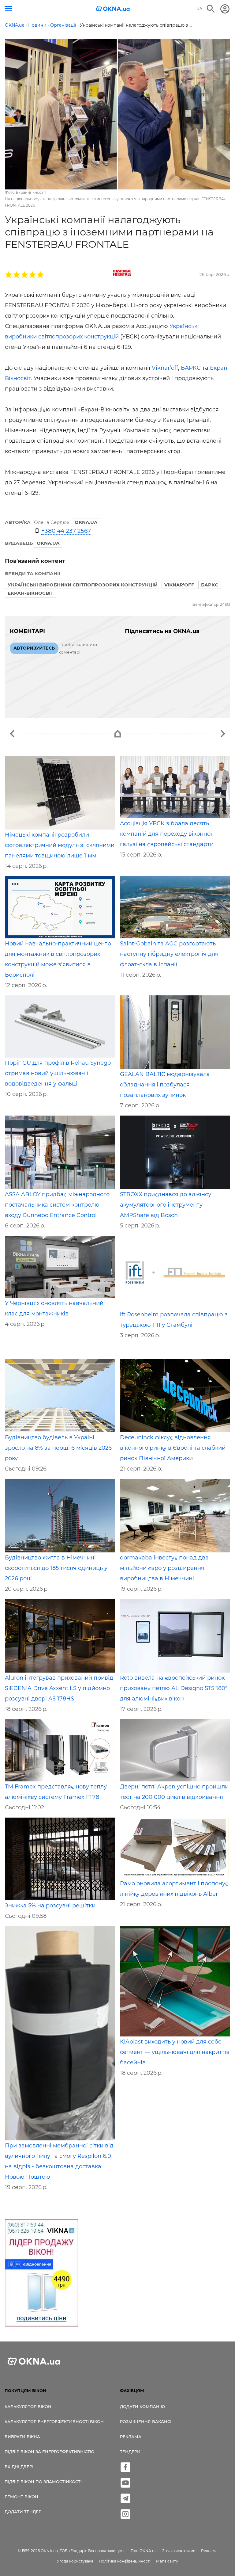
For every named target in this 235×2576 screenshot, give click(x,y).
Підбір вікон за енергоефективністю (49, 2452)
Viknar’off (165, 368)
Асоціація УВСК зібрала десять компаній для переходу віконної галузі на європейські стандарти (167, 834)
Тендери (130, 2452)
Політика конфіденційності (125, 2561)
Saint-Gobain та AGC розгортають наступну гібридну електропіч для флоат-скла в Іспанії (169, 954)
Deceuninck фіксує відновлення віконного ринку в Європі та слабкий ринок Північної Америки (173, 1448)
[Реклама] (42, 2274)
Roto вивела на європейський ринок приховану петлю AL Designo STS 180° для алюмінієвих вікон (174, 1688)
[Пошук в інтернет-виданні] (211, 9)
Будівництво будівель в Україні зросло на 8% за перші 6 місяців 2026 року (58, 1448)
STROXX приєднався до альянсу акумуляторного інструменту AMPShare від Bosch (166, 1205)
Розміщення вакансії (146, 2421)
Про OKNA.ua (144, 2551)
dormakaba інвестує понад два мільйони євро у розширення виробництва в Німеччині (164, 1568)
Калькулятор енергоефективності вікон (54, 2421)
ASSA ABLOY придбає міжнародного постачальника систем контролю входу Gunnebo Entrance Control (57, 1205)
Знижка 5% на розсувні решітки (50, 1906)
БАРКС (191, 368)
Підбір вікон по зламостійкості (43, 2482)
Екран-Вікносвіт (31, 593)
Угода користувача (75, 2561)
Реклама (131, 2437)
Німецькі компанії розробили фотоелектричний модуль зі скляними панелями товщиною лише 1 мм (60, 845)
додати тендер (23, 2512)
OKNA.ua (48, 543)
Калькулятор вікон (28, 2406)
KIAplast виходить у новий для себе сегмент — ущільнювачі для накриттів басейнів (175, 2052)
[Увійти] (225, 9)
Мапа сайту (167, 2561)
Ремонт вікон (21, 2497)
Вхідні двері (19, 2467)
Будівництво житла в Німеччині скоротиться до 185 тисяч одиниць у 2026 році (56, 1568)
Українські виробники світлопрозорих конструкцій (83, 585)
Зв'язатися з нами (179, 2551)
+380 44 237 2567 (66, 531)
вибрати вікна (22, 2437)
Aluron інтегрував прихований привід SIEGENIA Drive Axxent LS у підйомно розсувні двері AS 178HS (59, 1688)
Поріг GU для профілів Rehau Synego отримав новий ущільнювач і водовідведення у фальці (58, 1073)
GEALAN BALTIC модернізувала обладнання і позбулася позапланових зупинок (165, 1085)
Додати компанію (142, 2406)
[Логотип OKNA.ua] (113, 9)
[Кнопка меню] (8, 9)
